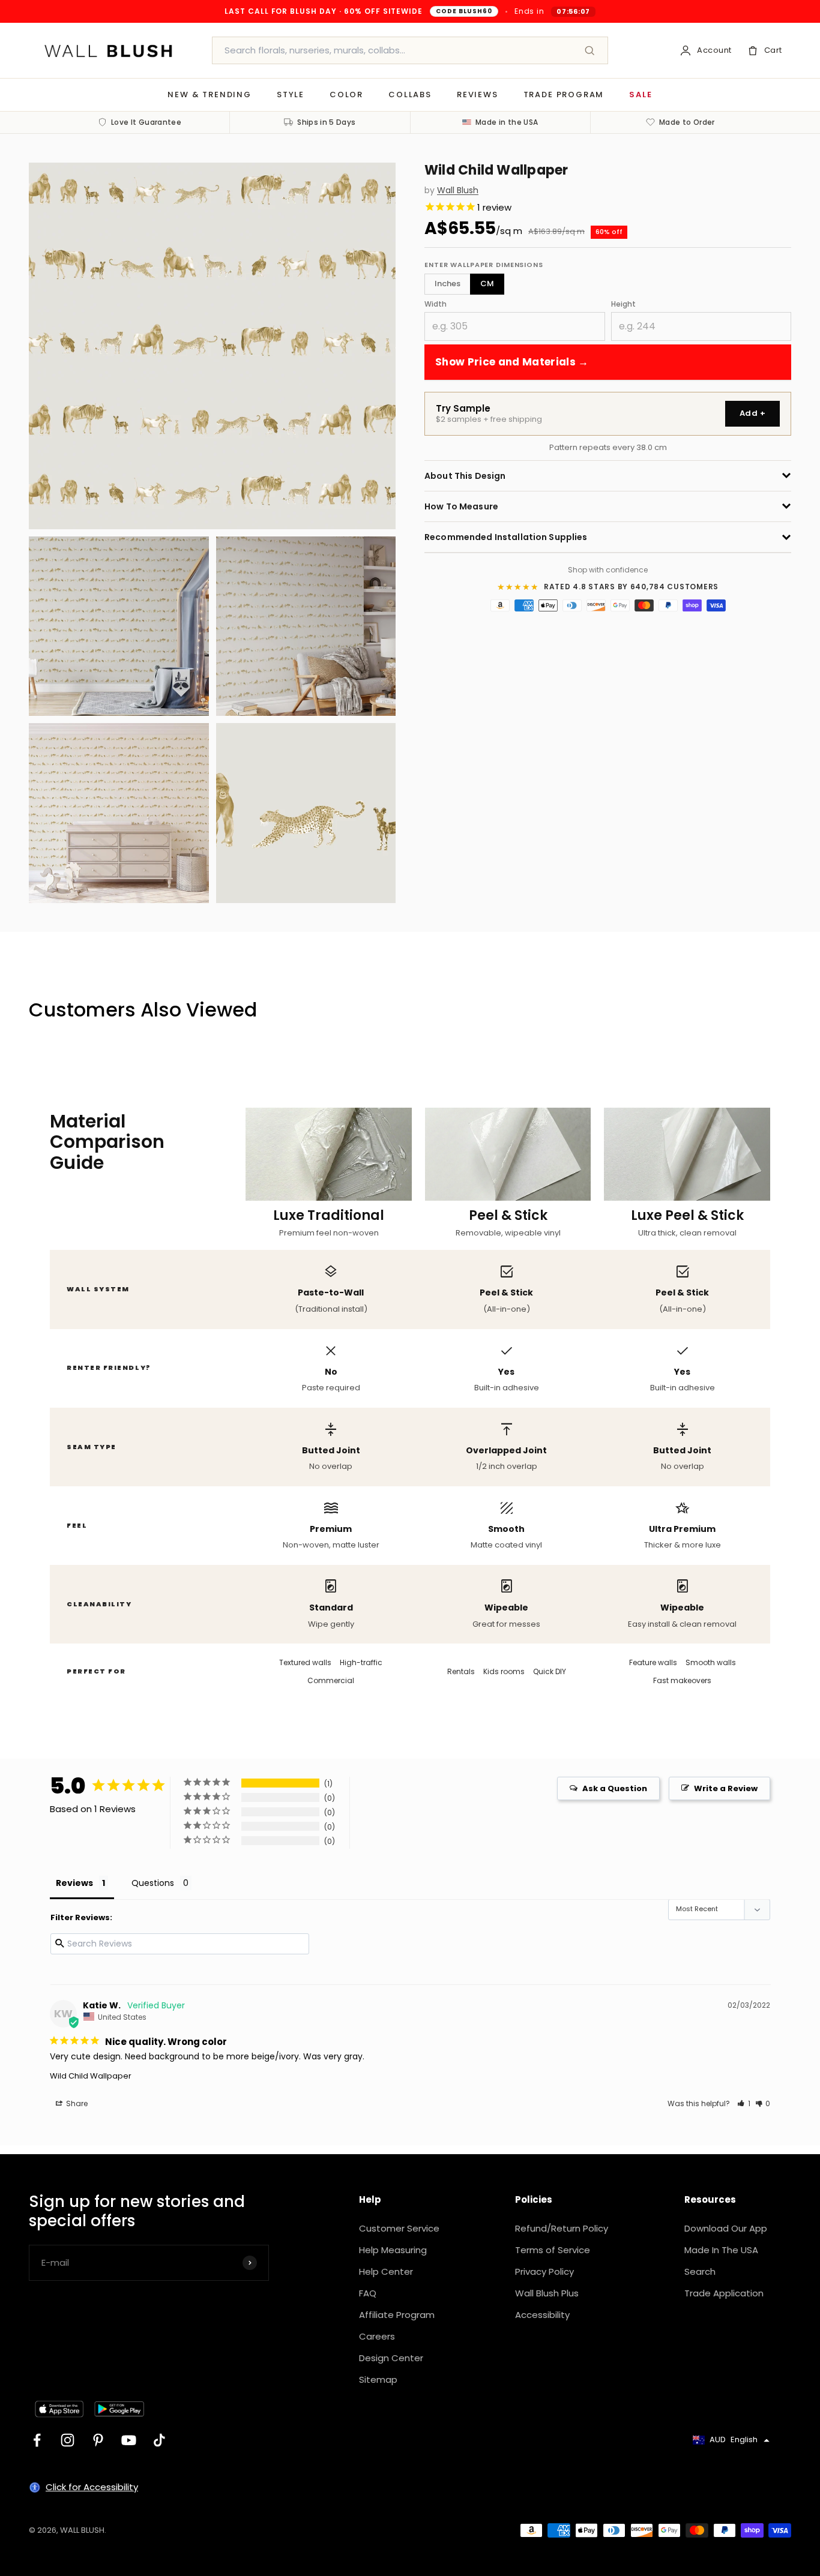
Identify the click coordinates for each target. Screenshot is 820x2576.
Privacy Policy (544, 2271)
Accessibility (542, 2315)
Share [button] (76, 2103)
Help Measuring (393, 2250)
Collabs (410, 95)
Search (700, 2271)
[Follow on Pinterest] (98, 2440)
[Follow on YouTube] (129, 2440)
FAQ (368, 2293)
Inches (448, 284)
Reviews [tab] (74, 1883)
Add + (752, 413)
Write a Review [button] (726, 1788)
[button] (744, 2103)
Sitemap (378, 2379)
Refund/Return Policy (562, 2228)
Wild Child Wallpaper (91, 2076)
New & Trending (209, 95)
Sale (641, 95)
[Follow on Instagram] (68, 2440)
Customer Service (399, 2228)
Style (291, 95)
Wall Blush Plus (547, 2293)
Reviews (478, 95)
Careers (377, 2336)
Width (436, 303)
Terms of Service (553, 2250)
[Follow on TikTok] (159, 2440)
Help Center (386, 2271)
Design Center (391, 2358)
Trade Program (564, 95)
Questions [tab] (153, 1883)
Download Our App (726, 2228)
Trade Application (724, 2293)
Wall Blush (458, 191)
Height (623, 303)
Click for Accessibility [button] (92, 2487)
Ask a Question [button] (615, 1788)
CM (487, 284)
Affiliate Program (397, 2315)
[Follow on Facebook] (37, 2440)
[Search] (589, 50)
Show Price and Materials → (512, 361)
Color (346, 95)
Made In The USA (721, 2250)
